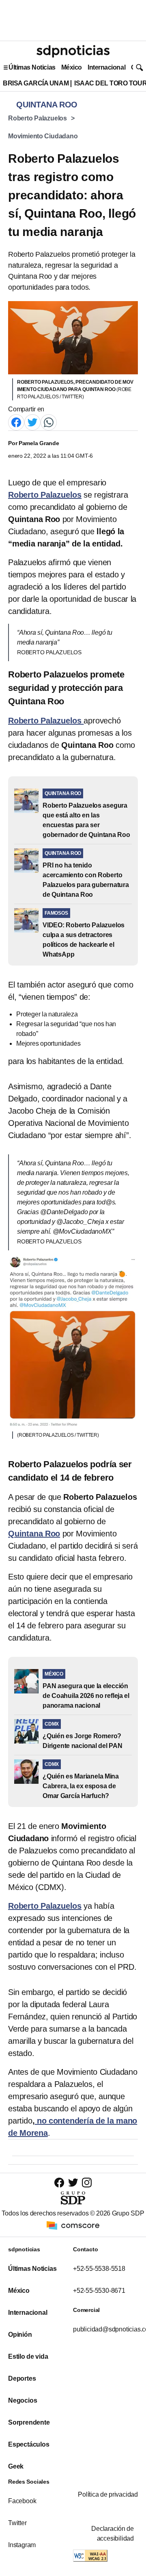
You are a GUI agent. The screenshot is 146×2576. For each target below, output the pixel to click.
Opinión (20, 2335)
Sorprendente (29, 2422)
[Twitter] (32, 422)
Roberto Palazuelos (38, 118)
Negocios (23, 2400)
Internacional (106, 67)
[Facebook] (16, 422)
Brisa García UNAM (36, 83)
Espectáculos (29, 2444)
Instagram (22, 2545)
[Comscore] (73, 2225)
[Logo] (73, 51)
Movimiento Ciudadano (43, 136)
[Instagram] (87, 2182)
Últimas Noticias (32, 67)
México (72, 67)
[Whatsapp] (49, 422)
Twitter (17, 2523)
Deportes (22, 2378)
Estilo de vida (28, 2356)
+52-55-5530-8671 (99, 2291)
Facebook (22, 2501)
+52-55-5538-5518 (99, 2269)
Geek (16, 2466)
